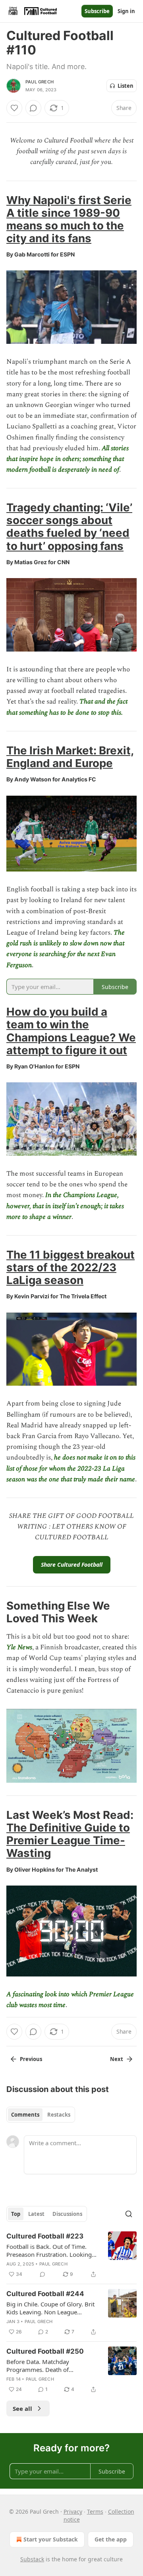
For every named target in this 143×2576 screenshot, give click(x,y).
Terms (95, 2511)
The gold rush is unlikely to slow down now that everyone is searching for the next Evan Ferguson (66, 949)
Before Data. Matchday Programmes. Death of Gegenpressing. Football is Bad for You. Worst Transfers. (49, 2366)
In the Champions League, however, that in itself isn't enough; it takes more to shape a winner (65, 1206)
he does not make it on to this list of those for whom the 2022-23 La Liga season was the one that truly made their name (71, 1468)
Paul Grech (40, 82)
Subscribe (97, 11)
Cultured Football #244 (45, 2294)
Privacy (73, 2511)
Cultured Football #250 (45, 2351)
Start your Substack (51, 2539)
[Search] (129, 2214)
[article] (71, 2255)
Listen (126, 86)
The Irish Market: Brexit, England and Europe (70, 757)
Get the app (111, 2539)
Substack (32, 2559)
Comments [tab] (25, 2115)
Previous (31, 2059)
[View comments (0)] (33, 108)
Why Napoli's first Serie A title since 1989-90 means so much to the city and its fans (69, 219)
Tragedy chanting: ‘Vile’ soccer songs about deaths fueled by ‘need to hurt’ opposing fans (69, 526)
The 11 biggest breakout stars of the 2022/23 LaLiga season (71, 1267)
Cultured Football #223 (45, 2236)
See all (22, 2408)
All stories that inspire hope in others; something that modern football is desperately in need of (68, 459)
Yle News (19, 1647)
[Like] (14, 108)
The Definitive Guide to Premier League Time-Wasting (68, 1840)
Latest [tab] (36, 2214)
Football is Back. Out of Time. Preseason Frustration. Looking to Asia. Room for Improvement (50, 2250)
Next (117, 2059)
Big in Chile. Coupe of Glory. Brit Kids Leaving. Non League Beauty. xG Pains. (50, 2308)
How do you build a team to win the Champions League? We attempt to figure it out (71, 1031)
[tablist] (41, 2115)
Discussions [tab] (67, 2214)
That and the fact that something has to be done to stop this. (67, 707)
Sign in (126, 11)
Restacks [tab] (59, 2115)
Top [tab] (16, 2214)
